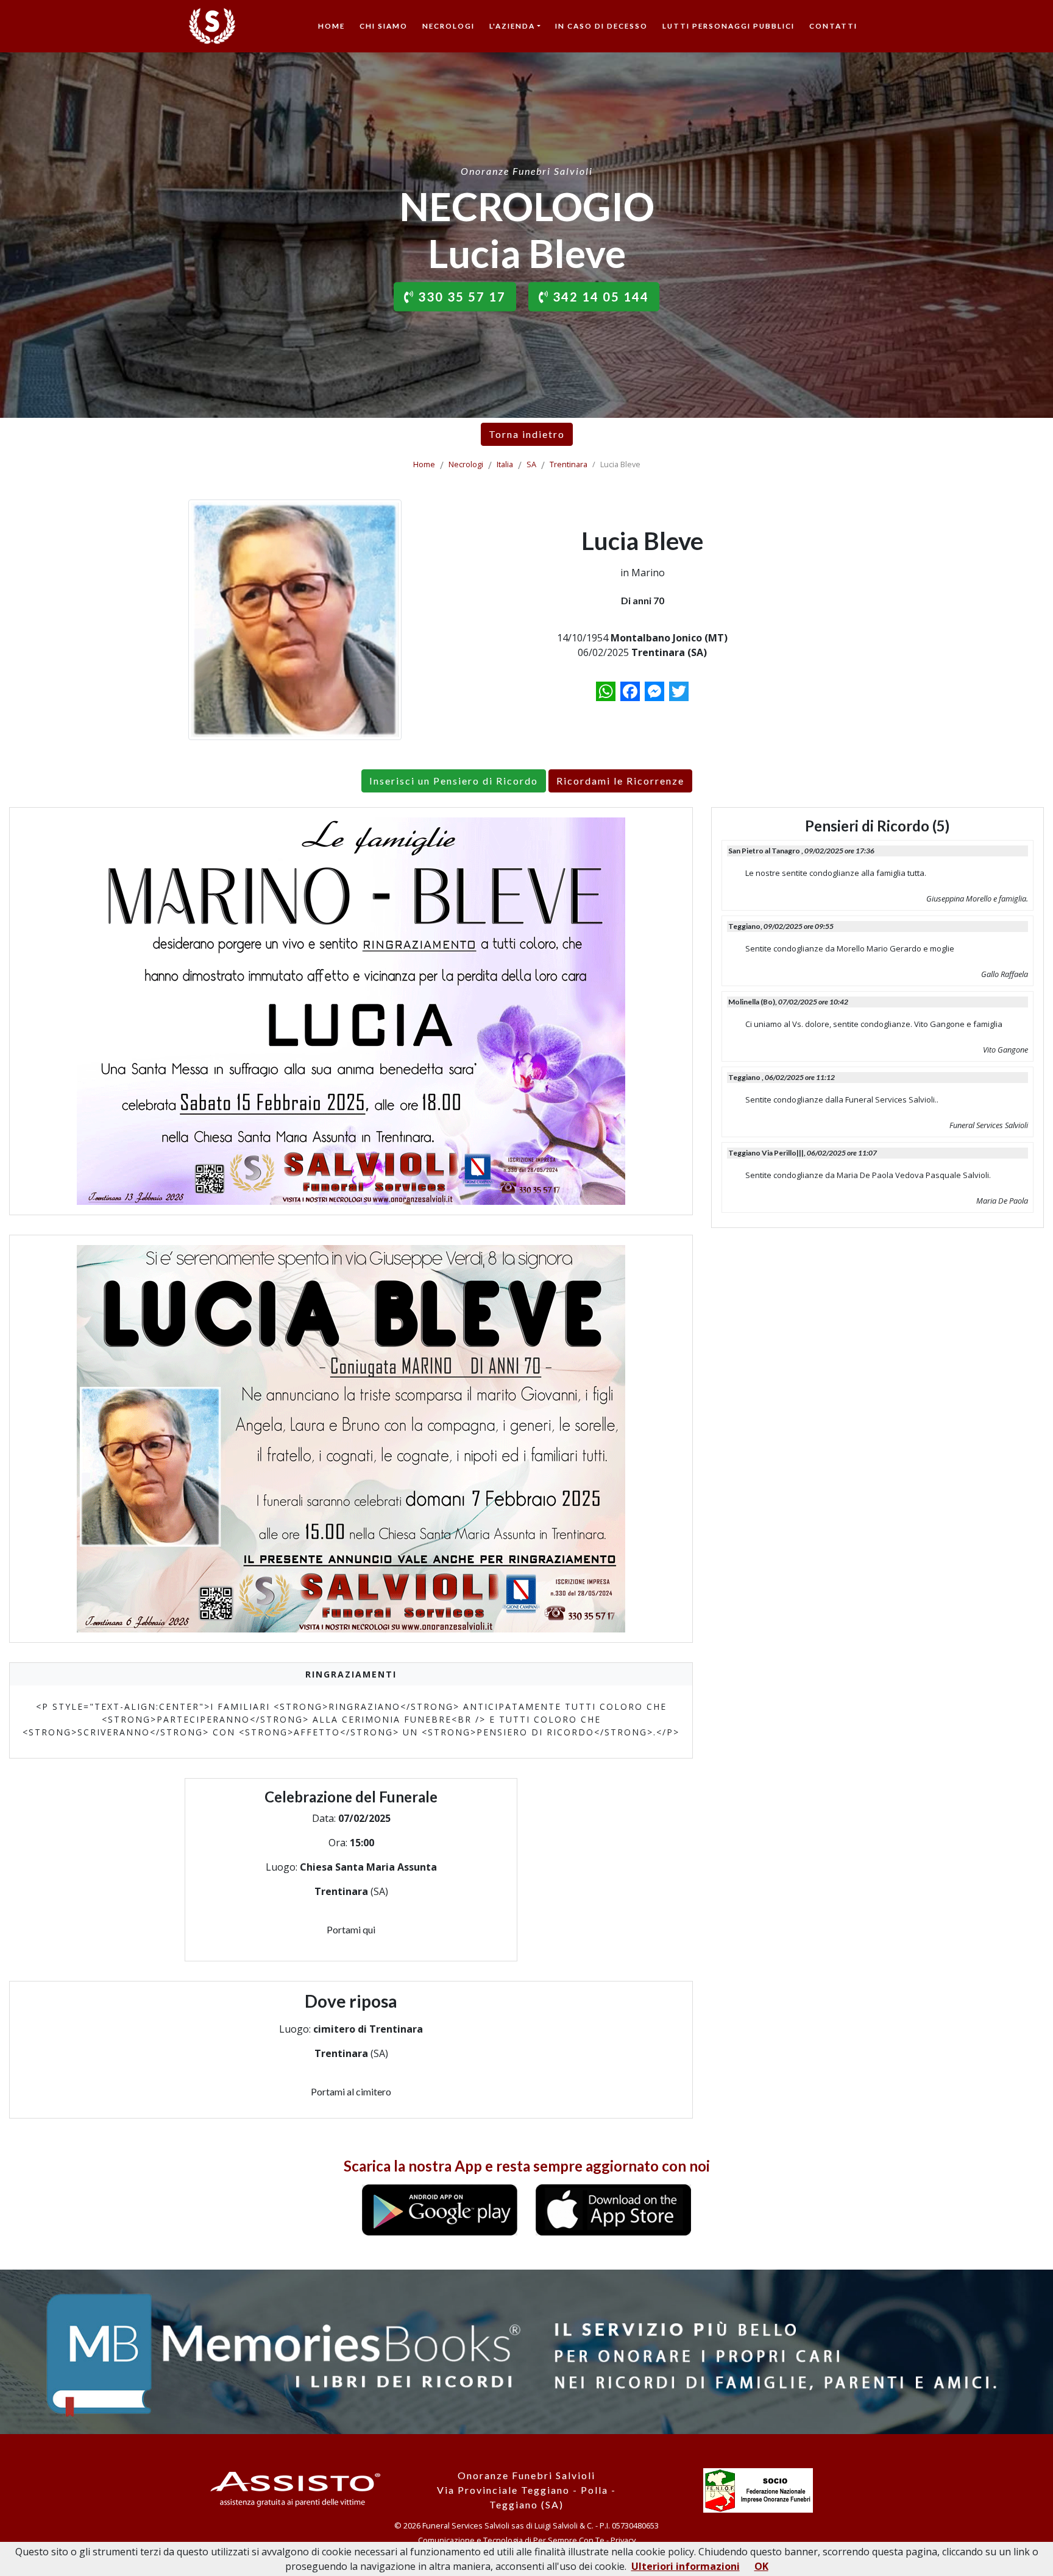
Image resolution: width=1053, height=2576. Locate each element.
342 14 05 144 (599, 297)
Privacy (623, 2540)
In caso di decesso (601, 26)
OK (761, 2566)
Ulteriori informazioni (686, 2566)
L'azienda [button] (512, 26)
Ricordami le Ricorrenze (620, 781)
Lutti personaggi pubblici (729, 26)
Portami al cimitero (351, 2091)
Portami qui (351, 1929)
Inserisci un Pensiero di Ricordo (454, 781)
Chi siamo (384, 26)
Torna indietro (527, 434)
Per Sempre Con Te (569, 2540)
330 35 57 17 (460, 297)
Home (331, 26)
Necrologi (448, 26)
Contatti (833, 26)
